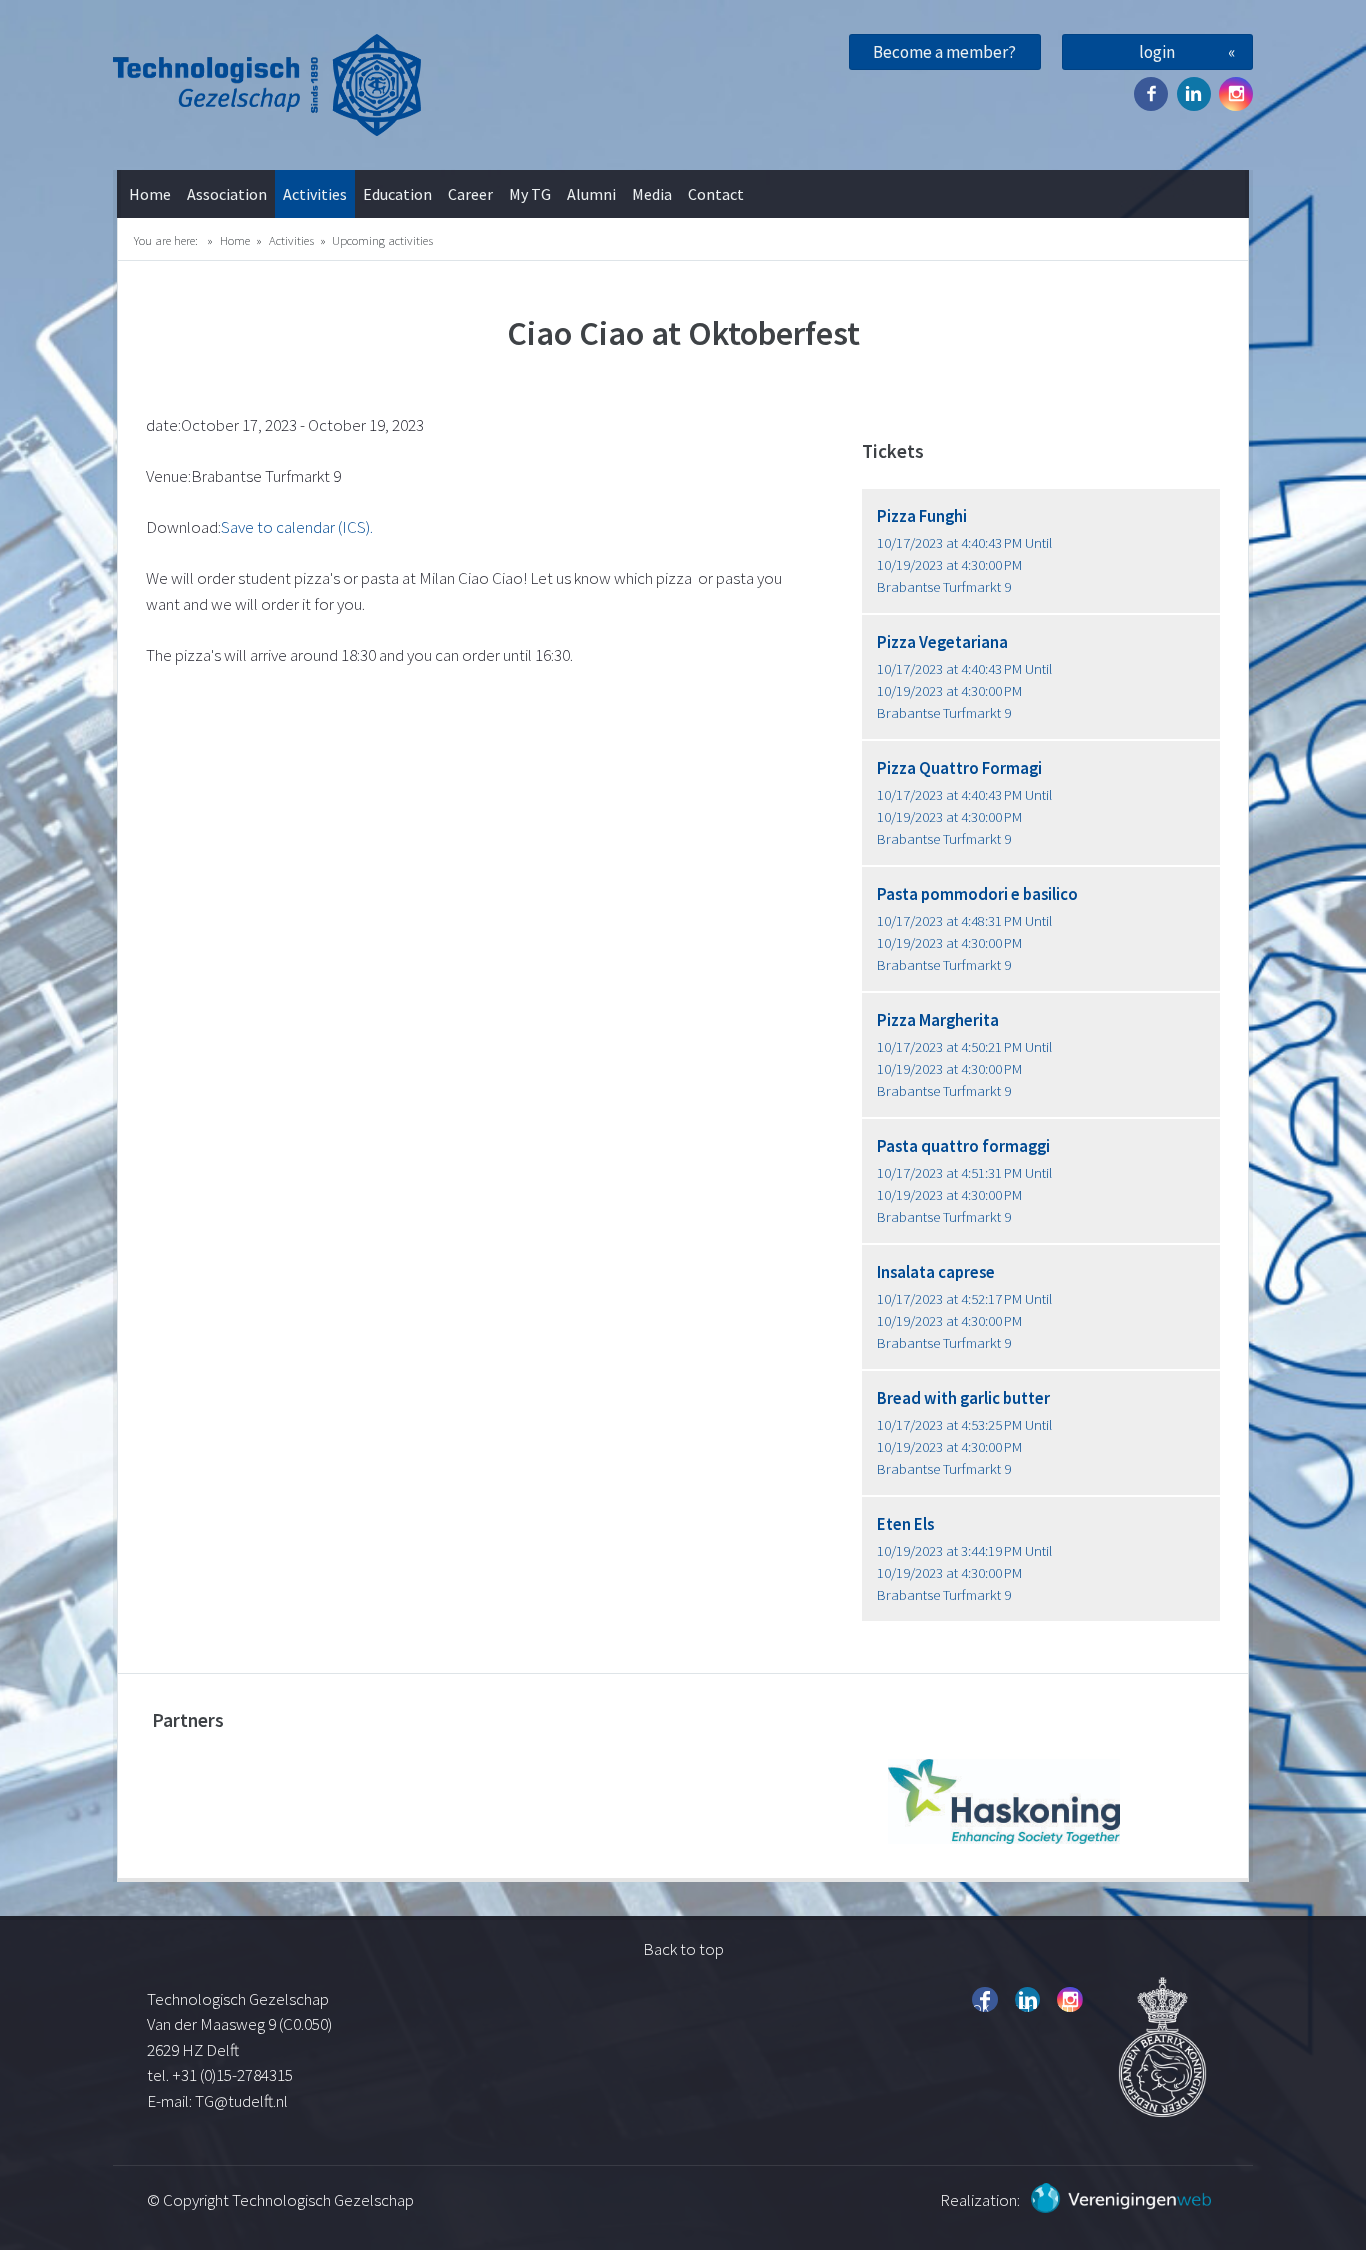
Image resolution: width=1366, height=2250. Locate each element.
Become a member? (944, 52)
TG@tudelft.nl (243, 2101)
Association (227, 194)
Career (470, 194)
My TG (530, 194)
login (1157, 52)
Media (652, 194)
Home (150, 194)
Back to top (683, 1949)
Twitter (1194, 94)
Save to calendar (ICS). (297, 527)
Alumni (591, 194)
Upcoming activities (382, 240)
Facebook (1151, 94)
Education (397, 194)
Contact (716, 194)
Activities (315, 194)
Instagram (1236, 94)
